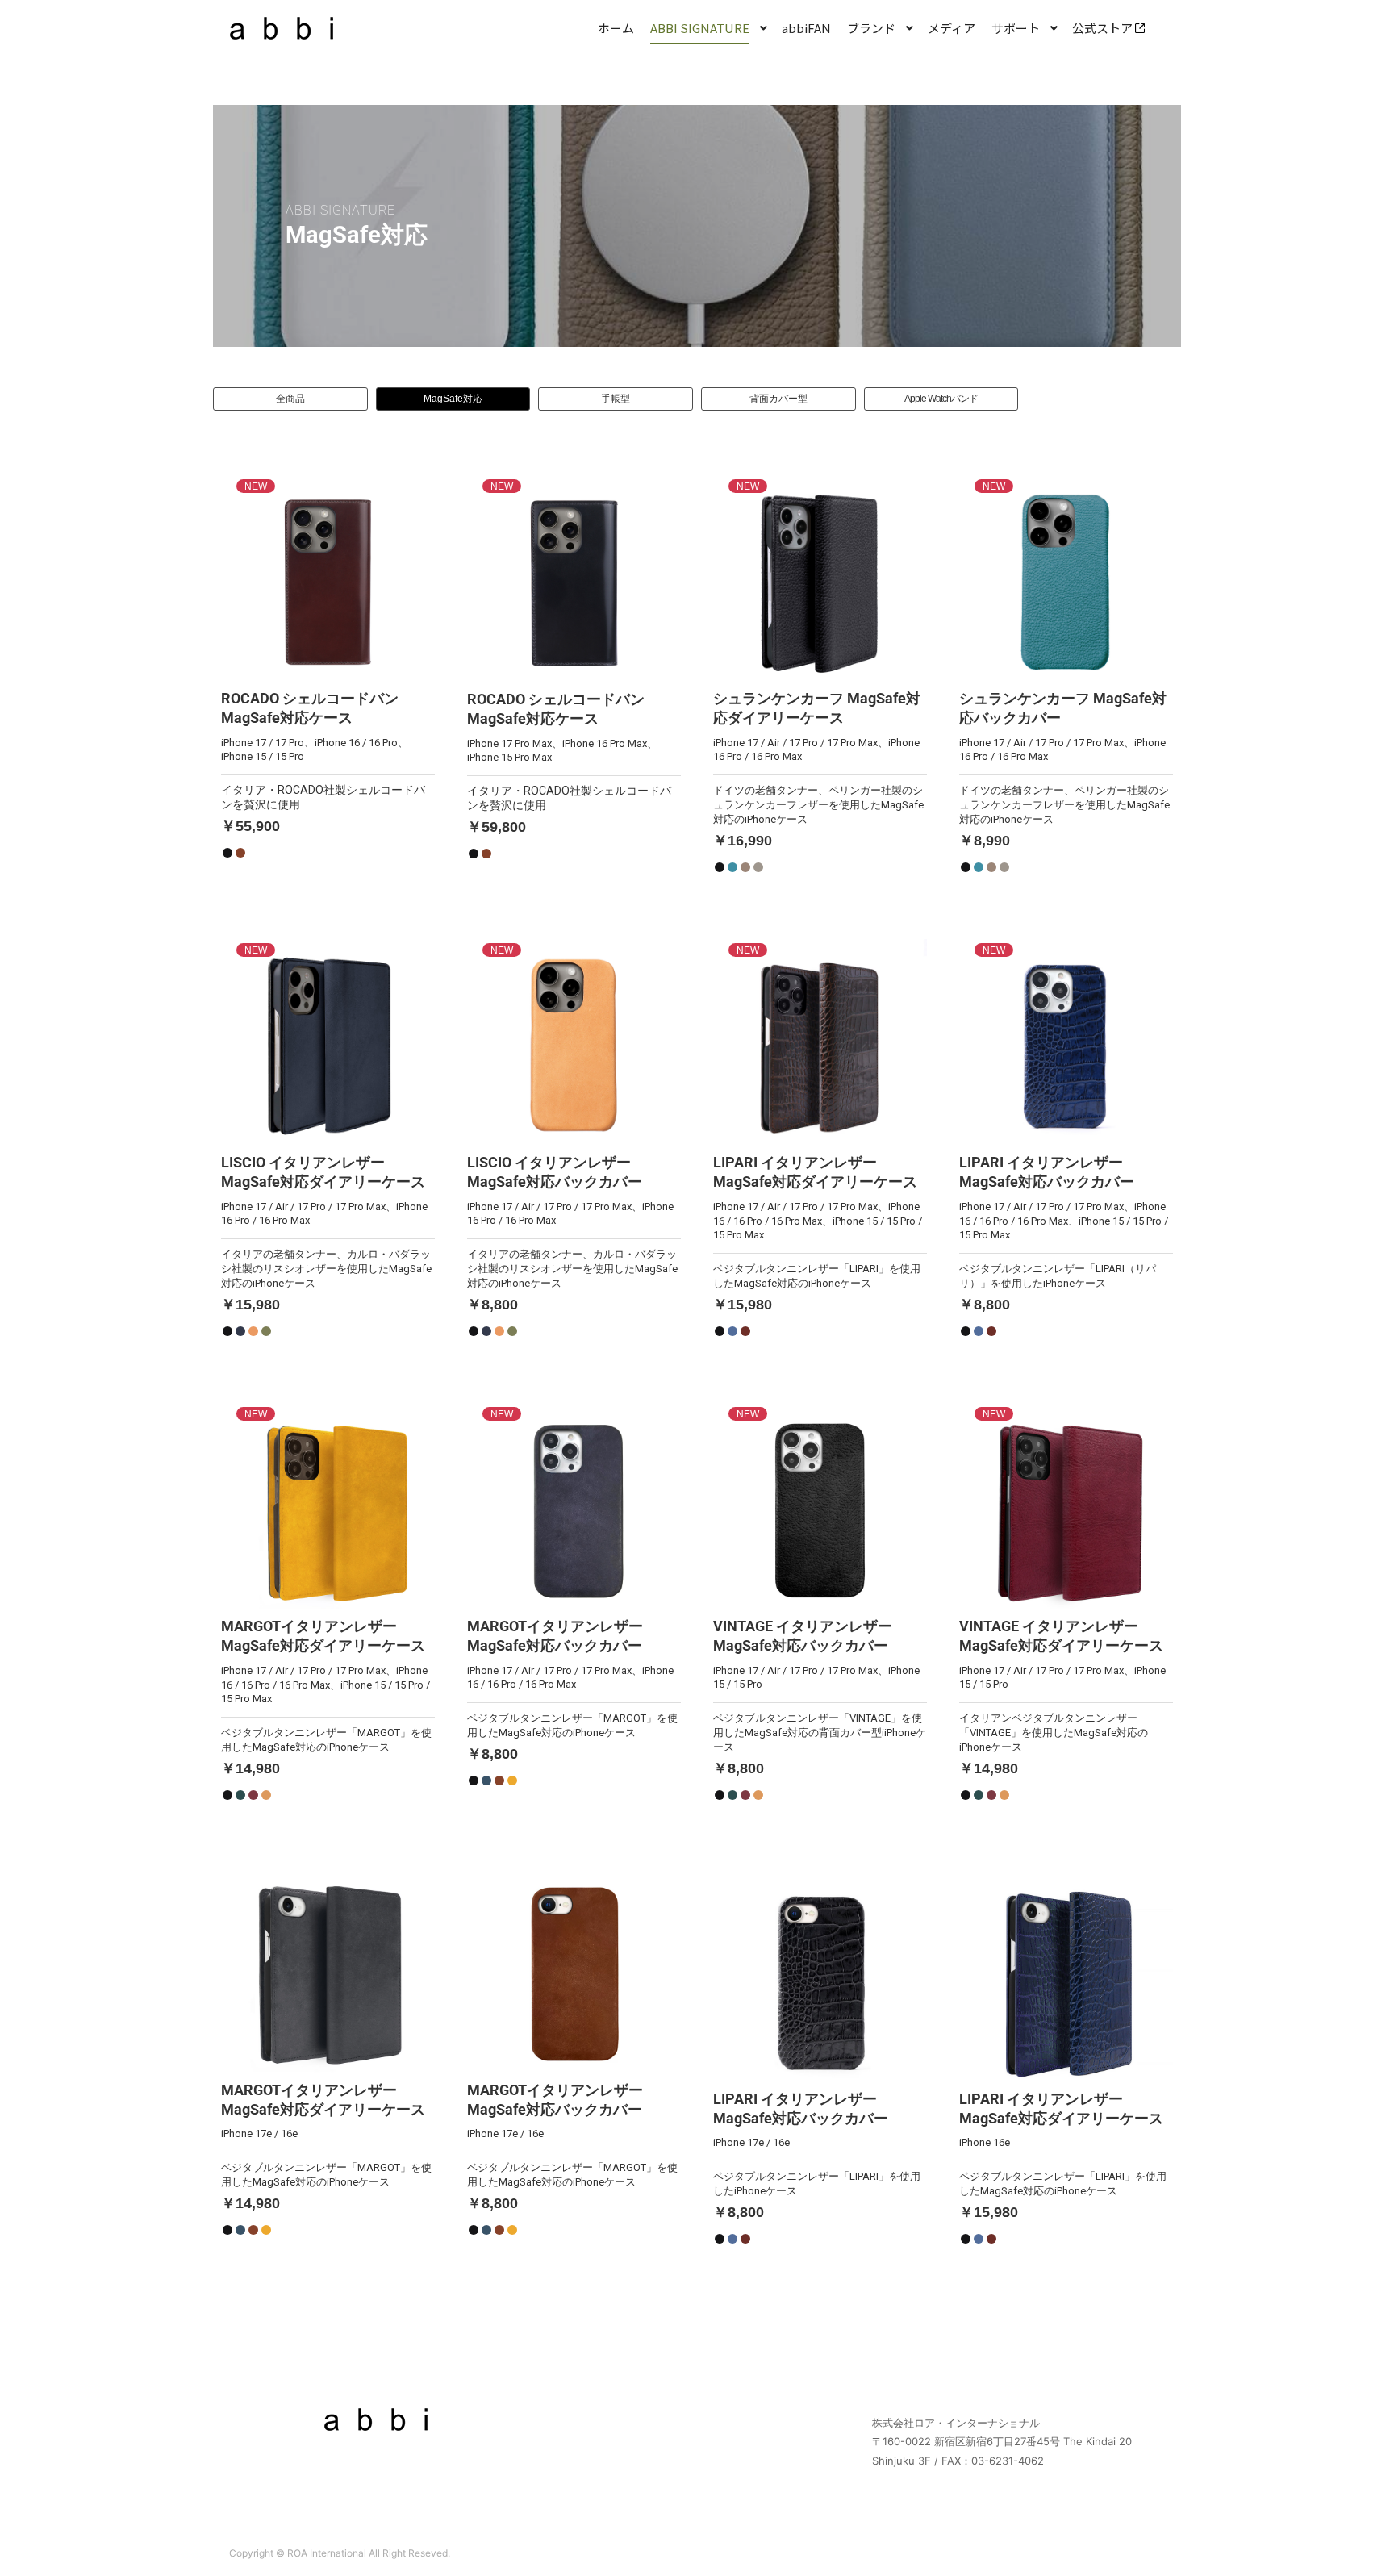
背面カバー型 (778, 399)
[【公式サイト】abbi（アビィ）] (282, 28)
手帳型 (616, 399)
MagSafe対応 (453, 399)
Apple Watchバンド (941, 399)
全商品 (290, 399)
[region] (697, 226)
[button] (328, 675)
